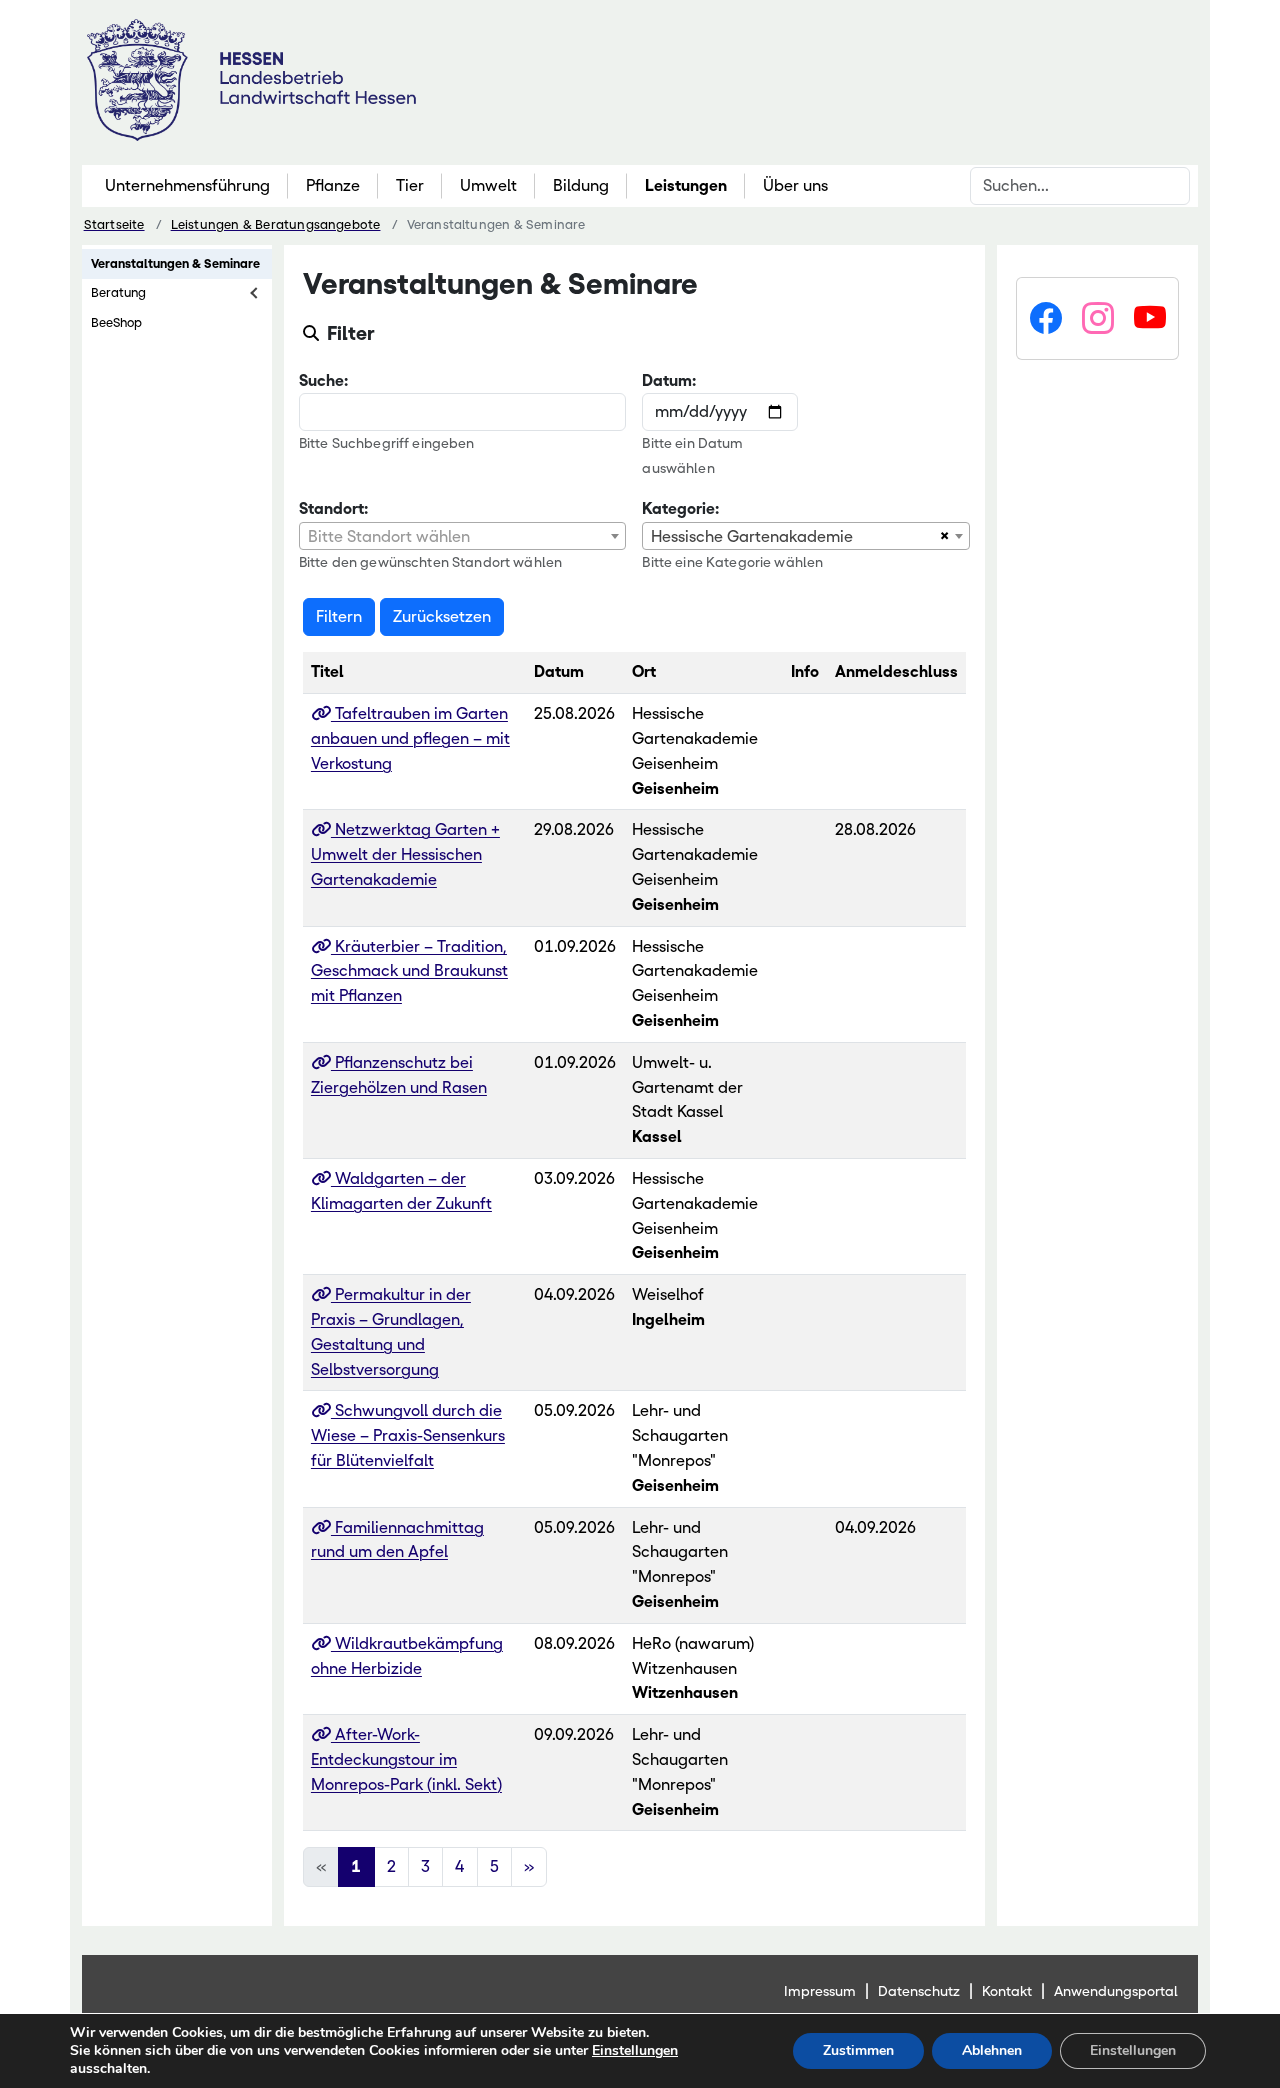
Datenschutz (919, 1991)
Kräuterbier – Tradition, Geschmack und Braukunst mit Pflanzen (409, 971)
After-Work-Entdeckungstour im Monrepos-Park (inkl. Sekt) (406, 1759)
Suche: (323, 380)
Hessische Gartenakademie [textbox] (752, 536)
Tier (410, 185)
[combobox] (463, 536)
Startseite (114, 224)
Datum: (669, 380)
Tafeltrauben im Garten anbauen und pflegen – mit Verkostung (410, 738)
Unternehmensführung (187, 185)
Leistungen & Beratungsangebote (276, 224)
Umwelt (488, 185)
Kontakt (1007, 1991)
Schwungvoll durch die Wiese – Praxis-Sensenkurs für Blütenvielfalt (408, 1435)
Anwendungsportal (1116, 1991)
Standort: (333, 508)
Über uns (795, 185)
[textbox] (463, 537)
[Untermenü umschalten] (256, 293)
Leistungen (686, 185)
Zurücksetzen (442, 616)
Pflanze (333, 185)
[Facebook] (1046, 319)
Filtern (339, 616)
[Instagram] (1098, 319)
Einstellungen (635, 2051)
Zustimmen (858, 2050)
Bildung (581, 185)
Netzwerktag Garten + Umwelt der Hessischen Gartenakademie (405, 854)
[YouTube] (1150, 319)
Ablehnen (992, 2050)
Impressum (820, 1991)
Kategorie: (680, 508)
